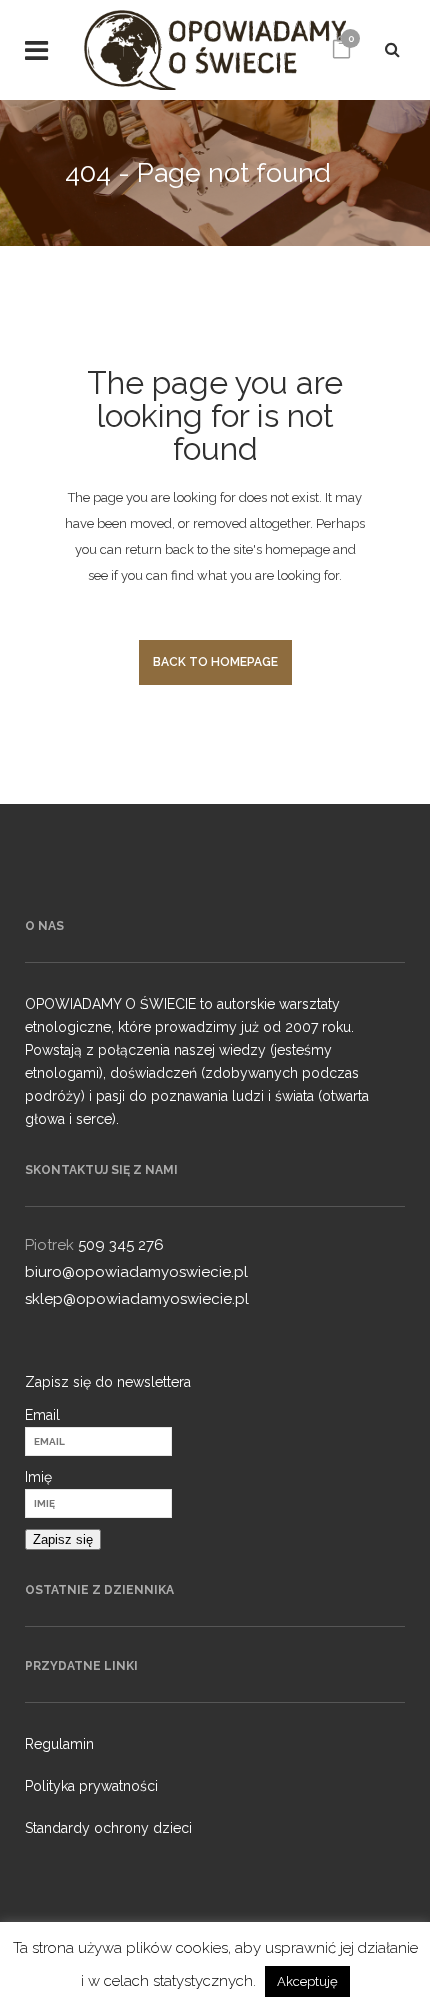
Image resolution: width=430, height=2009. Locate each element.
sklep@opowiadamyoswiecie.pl (137, 1299)
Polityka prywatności (91, 1786)
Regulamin (59, 1744)
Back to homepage (215, 662)
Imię (38, 1477)
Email (42, 1415)
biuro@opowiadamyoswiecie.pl (136, 1272)
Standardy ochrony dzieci (108, 1828)
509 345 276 (121, 1245)
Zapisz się (63, 1539)
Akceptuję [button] (307, 1981)
